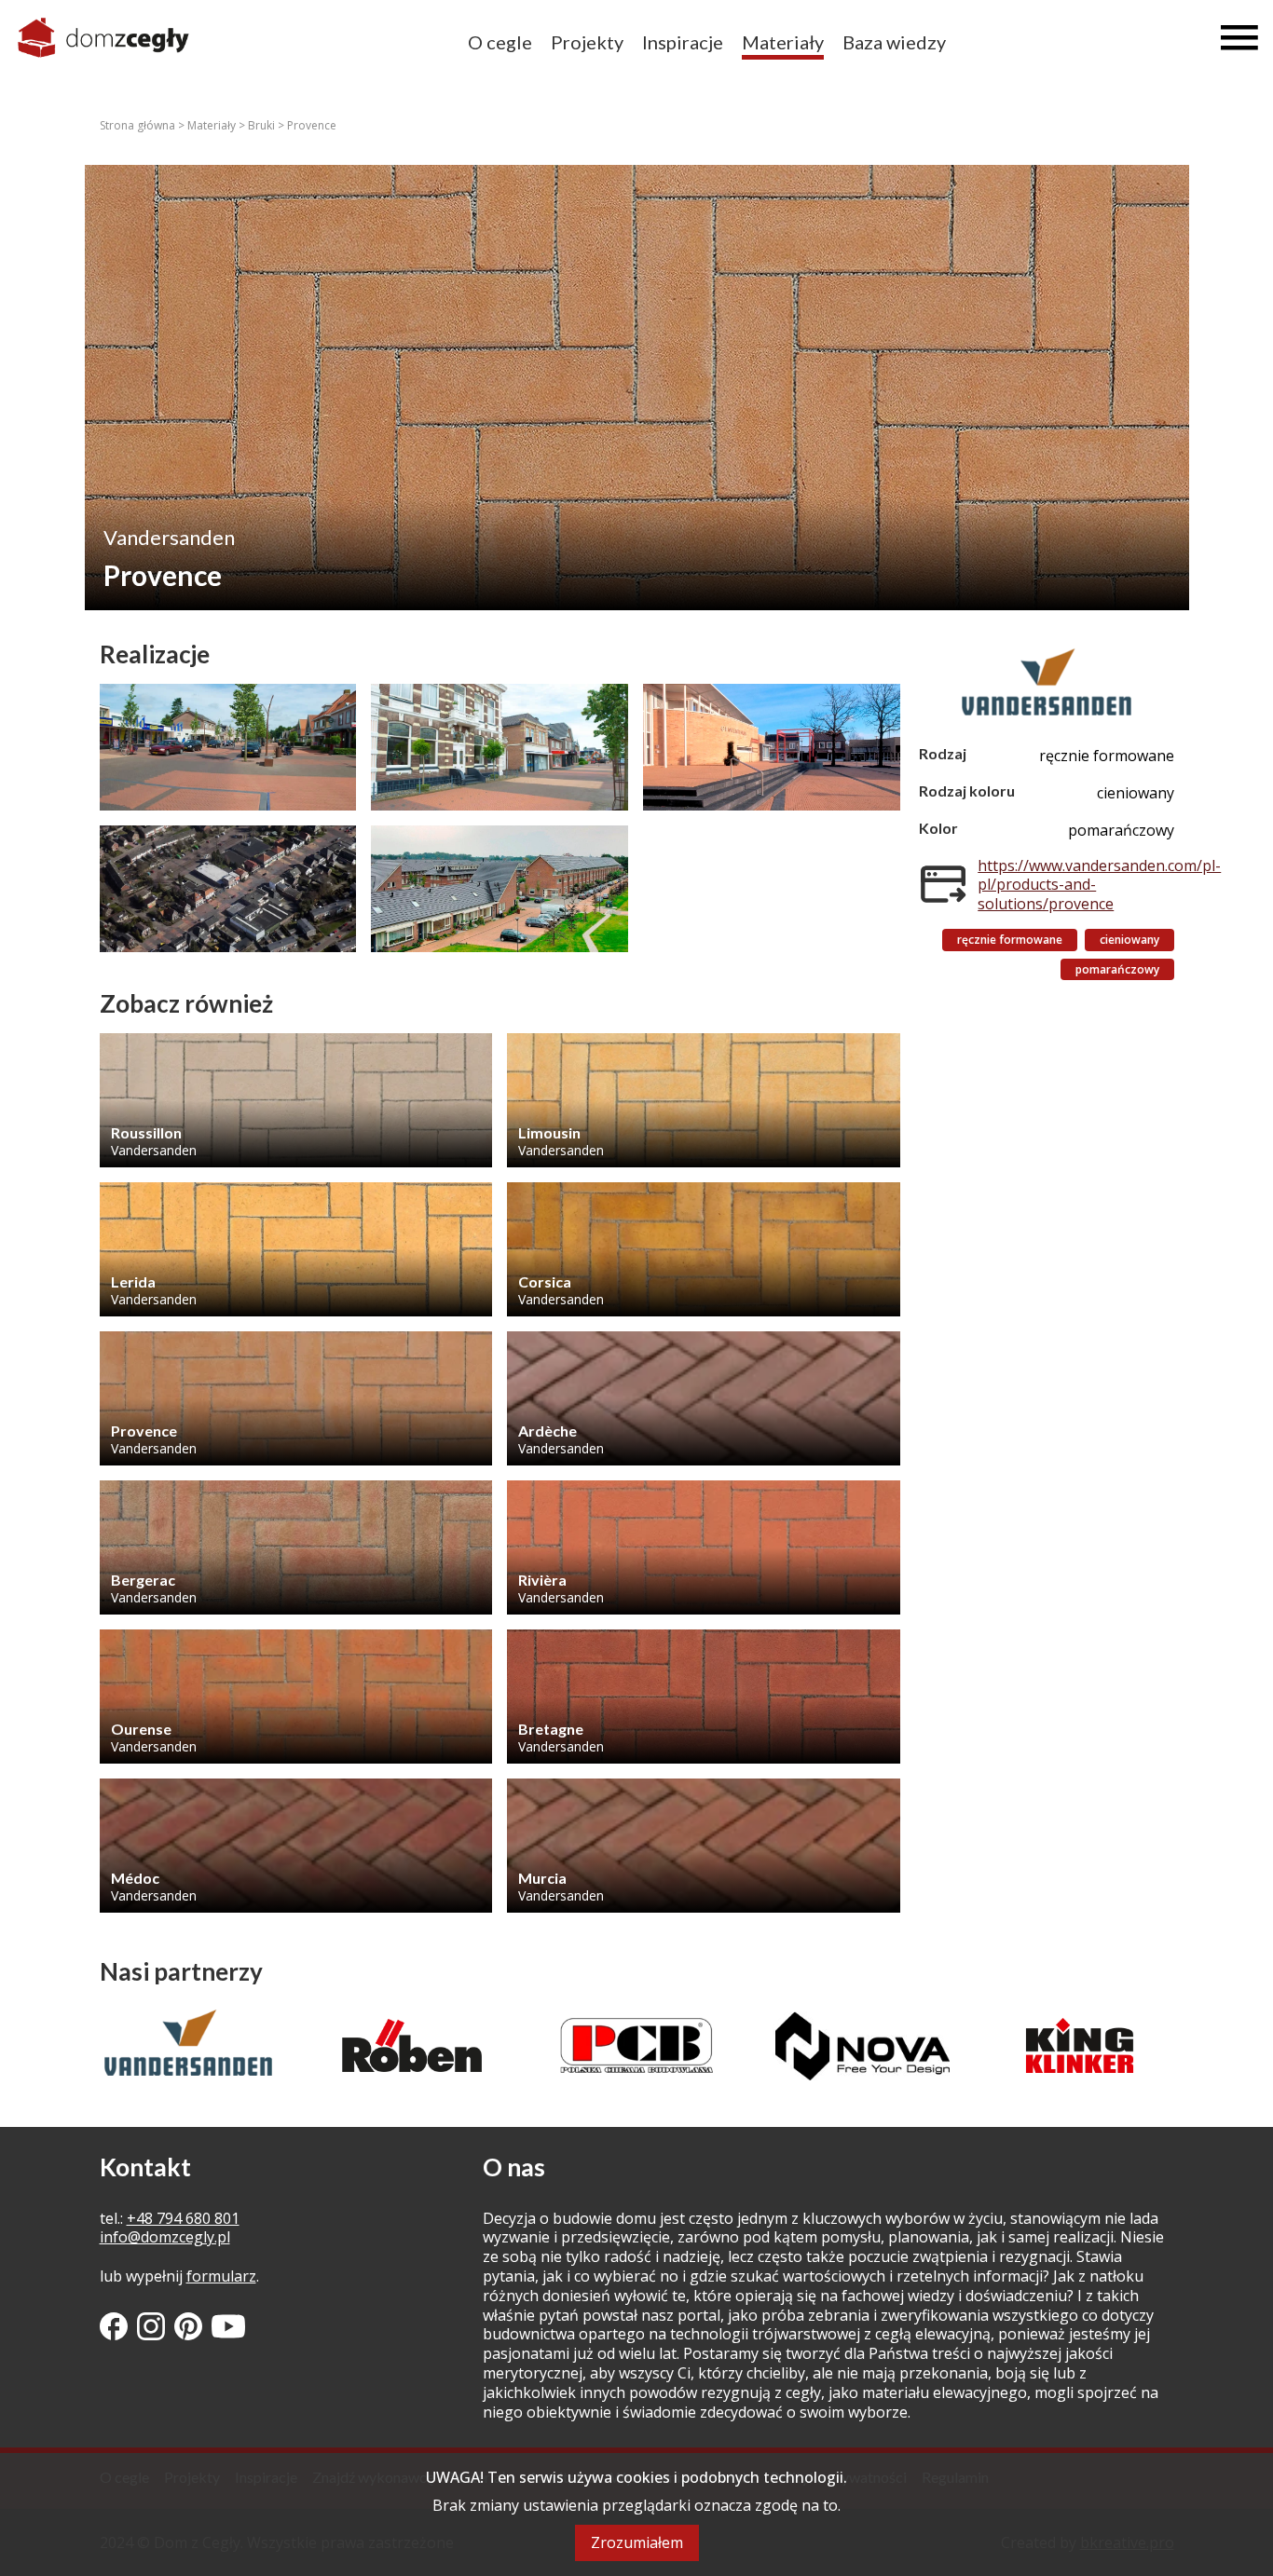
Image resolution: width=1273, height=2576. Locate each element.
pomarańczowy (1117, 969)
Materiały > (218, 125)
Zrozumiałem (637, 2542)
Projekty (587, 42)
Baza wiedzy (894, 42)
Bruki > (267, 125)
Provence (312, 125)
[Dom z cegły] (103, 38)
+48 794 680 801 (183, 2218)
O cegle (500, 42)
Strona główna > (144, 125)
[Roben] (189, 2045)
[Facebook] (114, 2326)
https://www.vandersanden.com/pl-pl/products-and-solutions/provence (1099, 885)
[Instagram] (151, 2326)
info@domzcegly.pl (165, 2237)
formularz (221, 2276)
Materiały (783, 42)
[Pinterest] (188, 2326)
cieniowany (1129, 940)
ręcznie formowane (1010, 940)
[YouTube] (228, 2326)
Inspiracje (683, 42)
